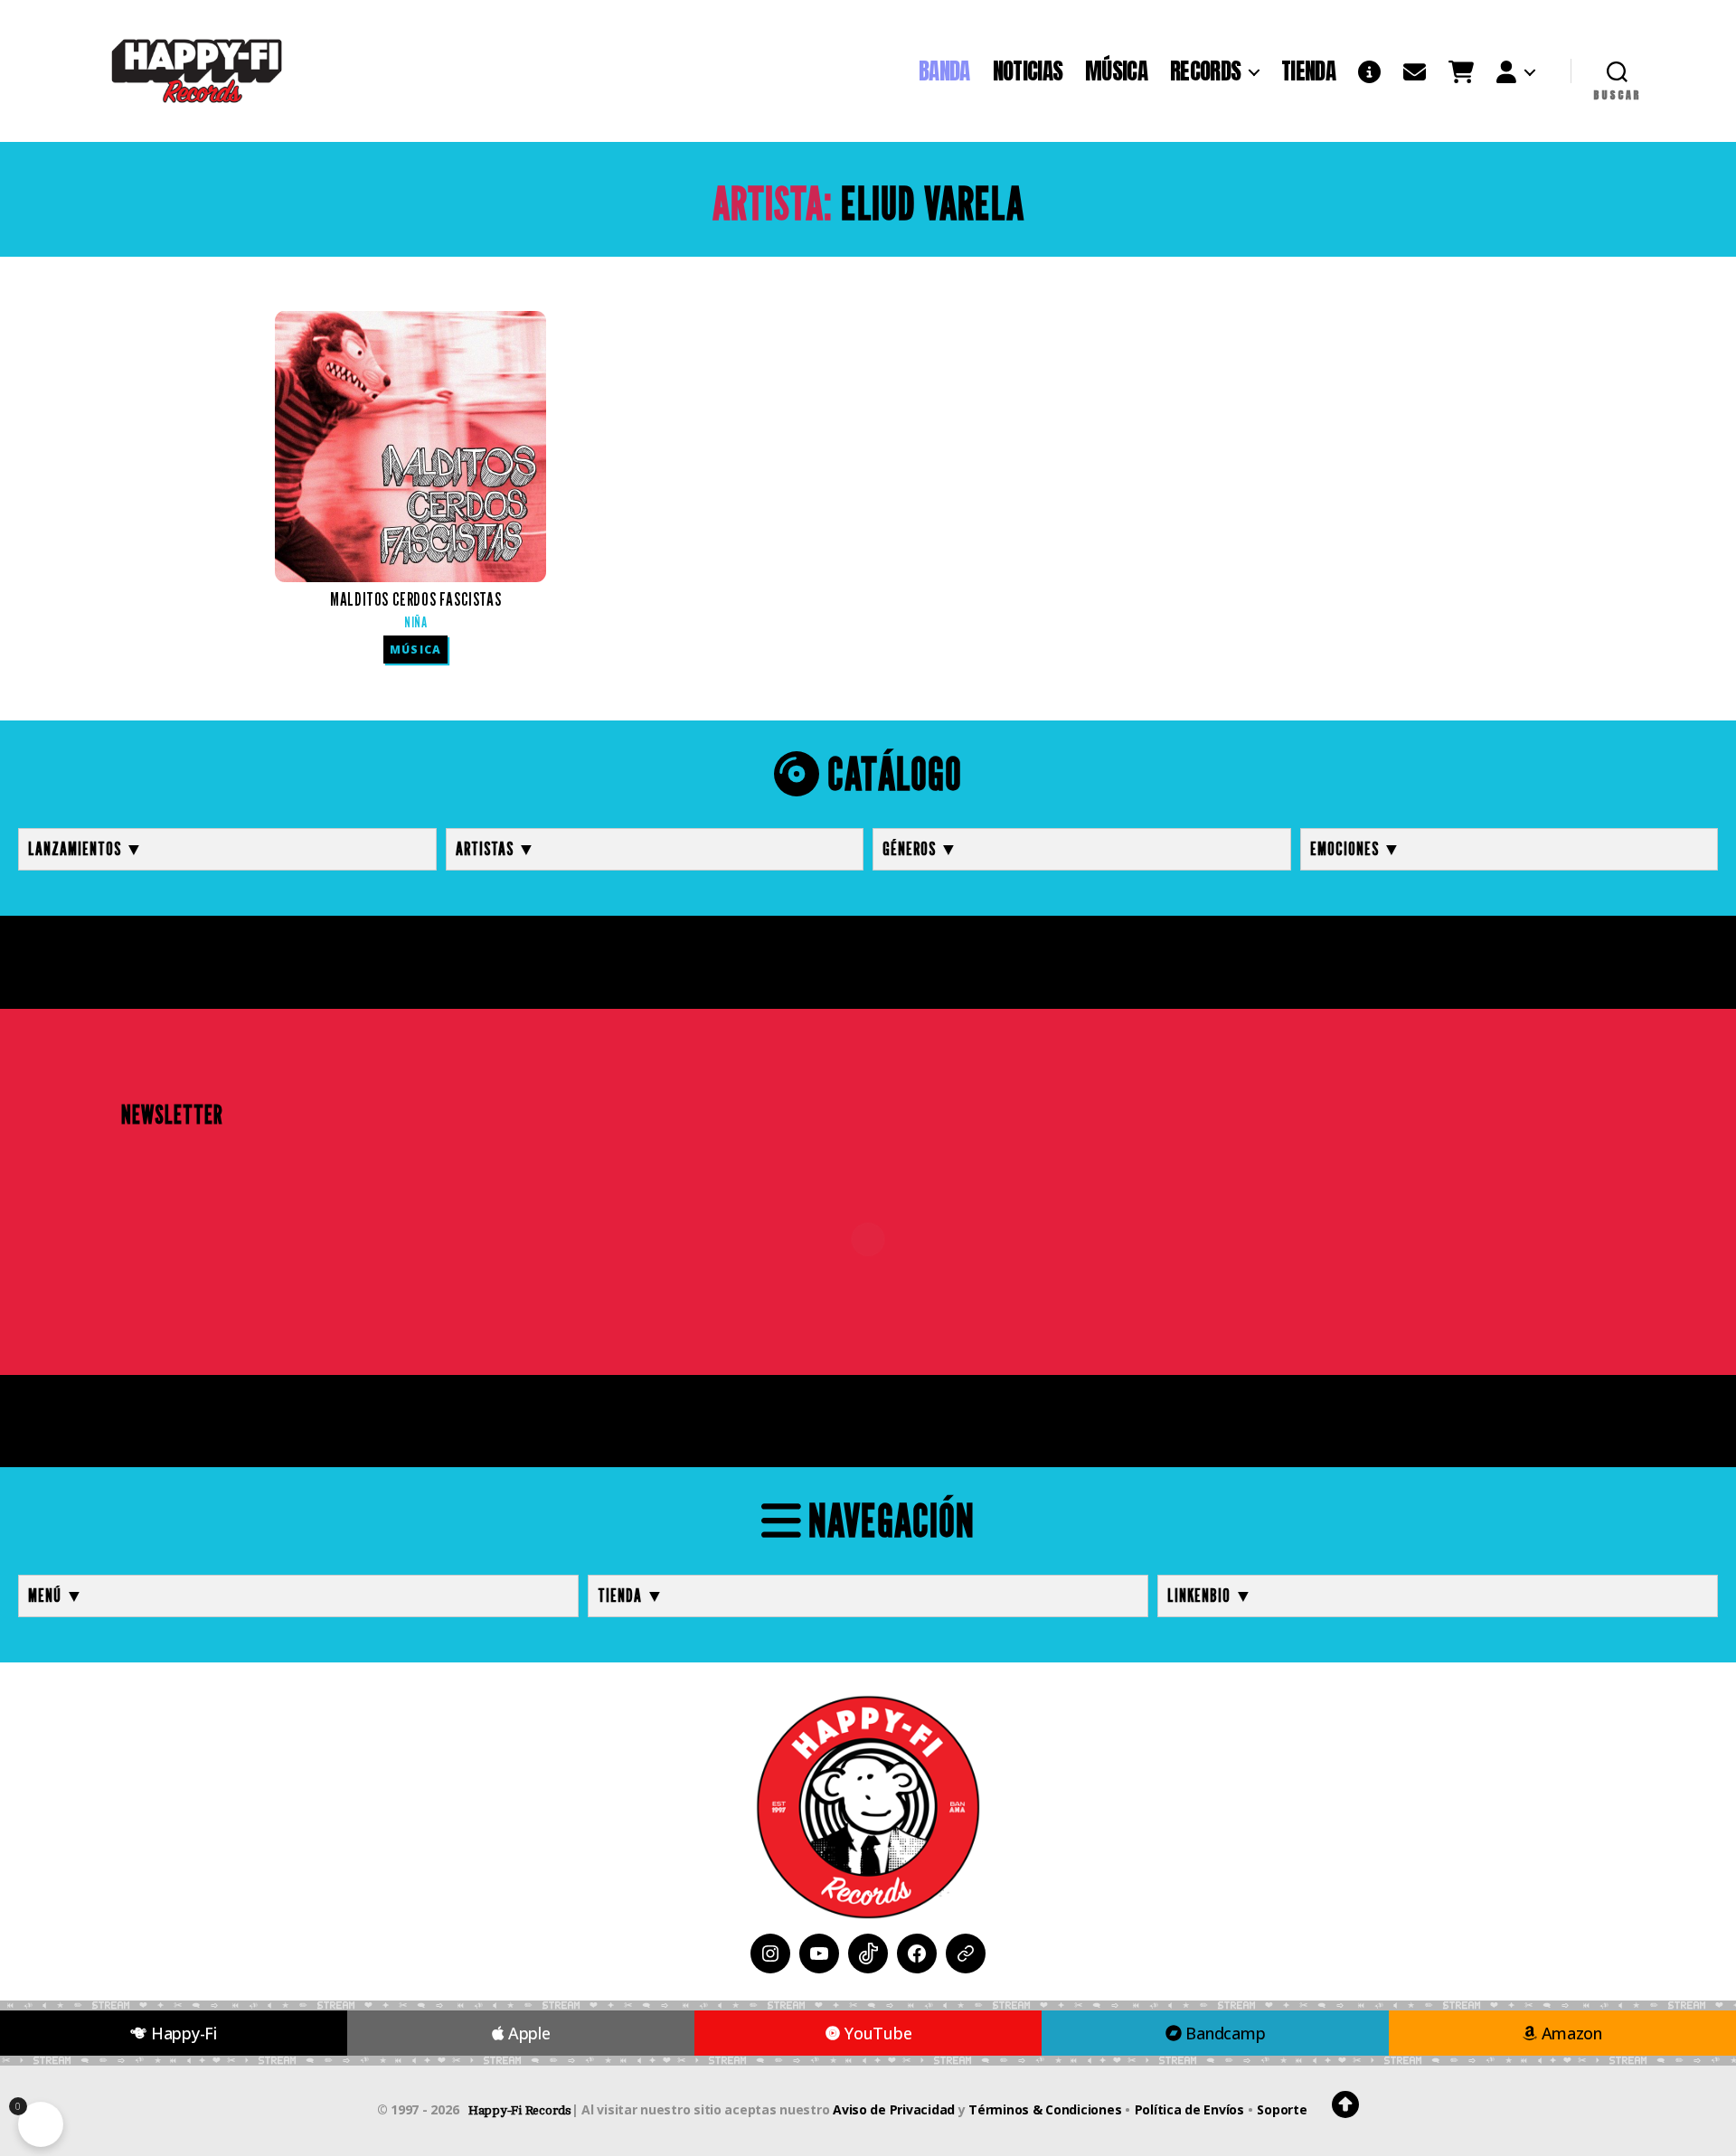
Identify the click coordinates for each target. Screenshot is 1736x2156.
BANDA (944, 71)
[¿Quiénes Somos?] (1369, 71)
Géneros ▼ (920, 849)
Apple (527, 2033)
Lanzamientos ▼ (86, 849)
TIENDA (1308, 71)
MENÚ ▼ (56, 1596)
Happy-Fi (182, 2033)
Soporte (1282, 2109)
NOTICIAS (1028, 71)
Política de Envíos (1189, 2109)
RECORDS (1205, 71)
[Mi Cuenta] (1515, 71)
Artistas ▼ (496, 849)
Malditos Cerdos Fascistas (415, 610)
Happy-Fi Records (520, 2110)
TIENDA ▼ (631, 1596)
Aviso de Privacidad (894, 2109)
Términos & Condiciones (1045, 2109)
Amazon (1570, 2033)
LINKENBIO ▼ (1210, 1596)
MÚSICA (1116, 71)
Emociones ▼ (1356, 849)
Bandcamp (1224, 2033)
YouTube (877, 2033)
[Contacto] (1415, 71)
